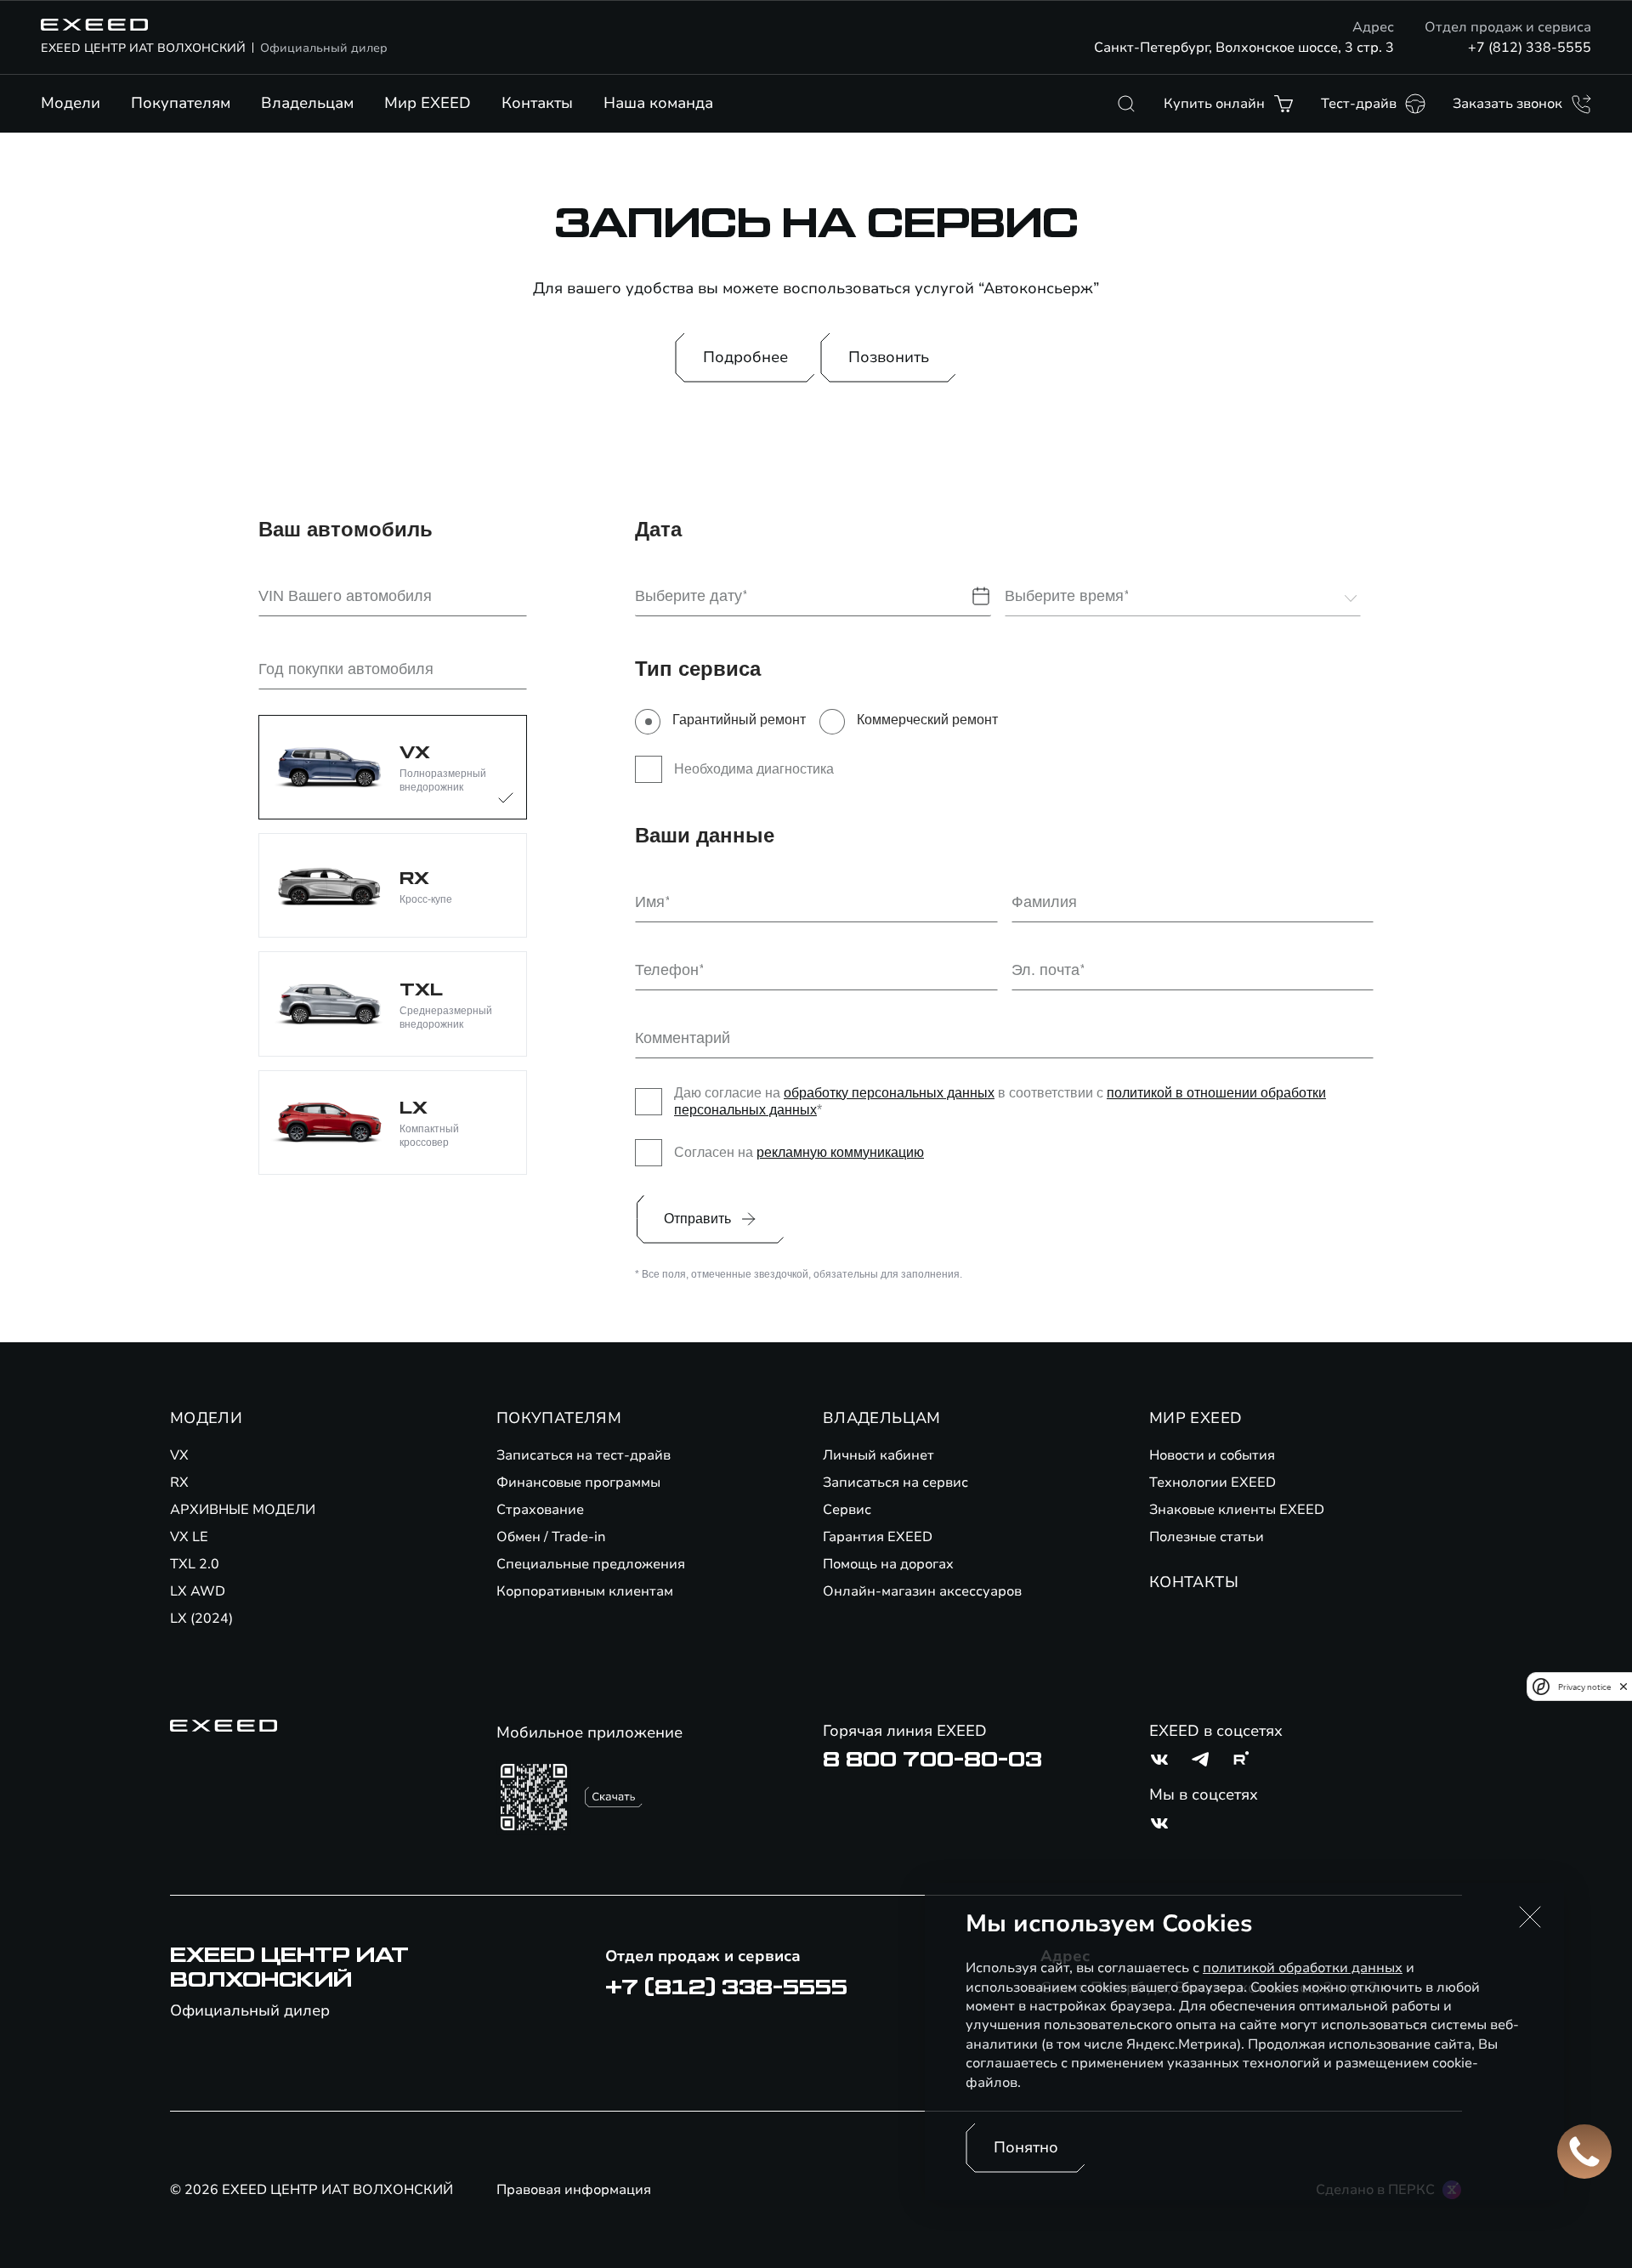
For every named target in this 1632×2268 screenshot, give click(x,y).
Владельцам (307, 103)
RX (179, 1483)
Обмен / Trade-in (551, 1537)
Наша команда (658, 103)
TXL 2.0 (195, 1564)
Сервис (847, 1510)
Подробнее (745, 357)
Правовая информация (574, 2190)
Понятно (1026, 2147)
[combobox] (1172, 597)
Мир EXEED (428, 103)
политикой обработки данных (1303, 1968)
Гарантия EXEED (878, 1537)
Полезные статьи (1207, 1537)
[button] (1530, 1917)
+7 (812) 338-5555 (1530, 48)
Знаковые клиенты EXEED (1237, 1510)
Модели (71, 103)
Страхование (540, 1510)
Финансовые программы (578, 1483)
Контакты (537, 103)
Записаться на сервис (895, 1483)
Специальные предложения (591, 1564)
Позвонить (889, 357)
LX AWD (198, 1591)
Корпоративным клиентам (585, 1591)
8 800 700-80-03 (932, 1760)
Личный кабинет (878, 1455)
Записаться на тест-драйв (584, 1455)
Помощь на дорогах (888, 1564)
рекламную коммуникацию (840, 1152)
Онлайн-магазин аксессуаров (922, 1591)
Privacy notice (1584, 1687)
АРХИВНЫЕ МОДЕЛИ (243, 1510)
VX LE (189, 1537)
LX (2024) (201, 1619)
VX (179, 1455)
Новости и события (1212, 1455)
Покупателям (181, 103)
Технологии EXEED (1213, 1483)
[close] (1623, 1687)
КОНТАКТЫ (1194, 1582)
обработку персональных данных (889, 1093)
